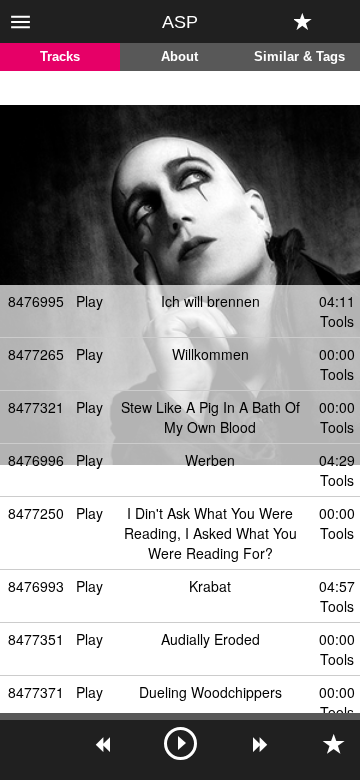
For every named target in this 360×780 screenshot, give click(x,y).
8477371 (36, 692)
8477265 (36, 354)
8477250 (36, 513)
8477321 (36, 407)
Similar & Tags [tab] (299, 57)
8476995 (36, 301)
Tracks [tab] (60, 57)
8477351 (36, 639)
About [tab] (179, 57)
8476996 (36, 460)
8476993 (36, 586)
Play (89, 301)
